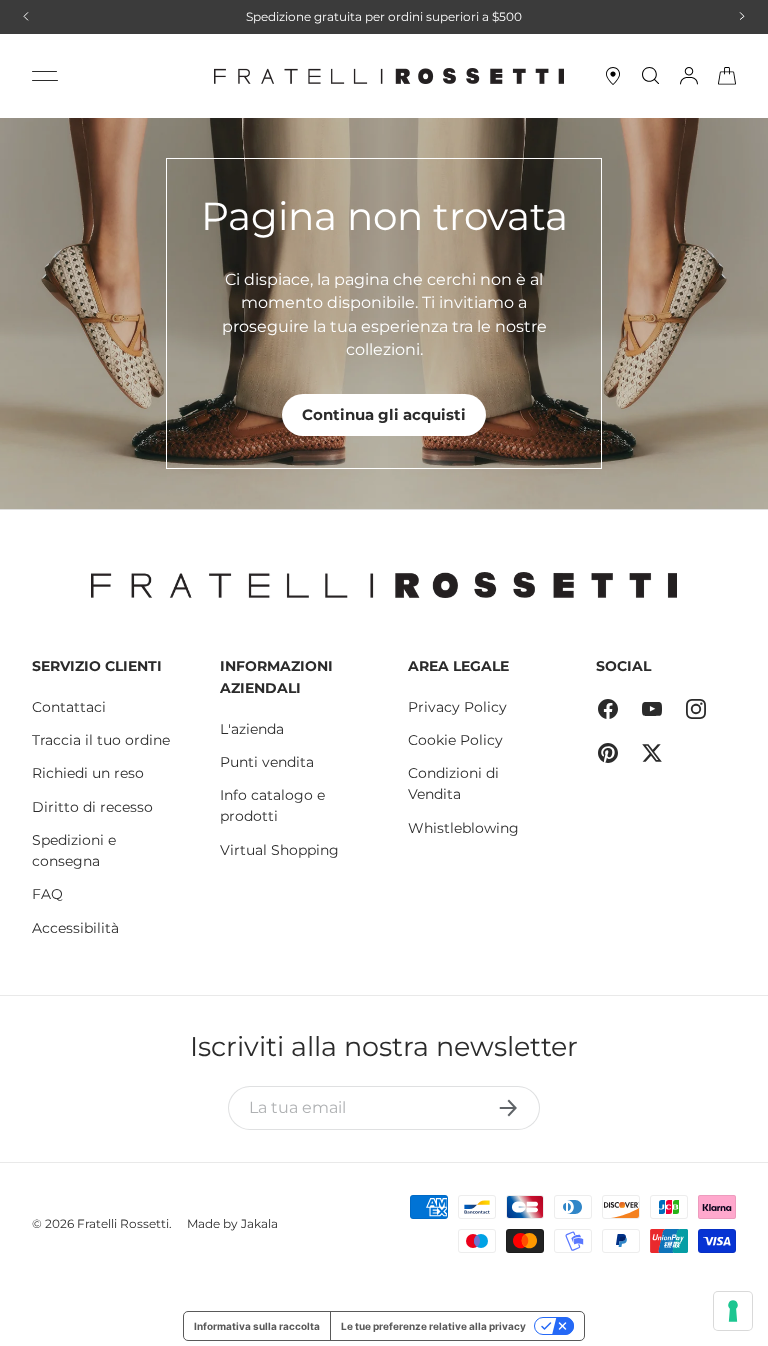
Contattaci (69, 707)
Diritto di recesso (92, 807)
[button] (727, 76)
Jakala (259, 1223)
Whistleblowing (463, 828)
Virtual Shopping (279, 850)
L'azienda (252, 729)
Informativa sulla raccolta (257, 1326)
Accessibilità (75, 928)
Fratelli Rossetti (123, 1223)
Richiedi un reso (88, 773)
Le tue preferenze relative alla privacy (433, 1326)
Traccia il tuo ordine (101, 740)
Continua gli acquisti (384, 414)
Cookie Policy (455, 740)
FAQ (47, 894)
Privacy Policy (457, 707)
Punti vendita (267, 762)
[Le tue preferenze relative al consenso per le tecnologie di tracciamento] (733, 1311)
